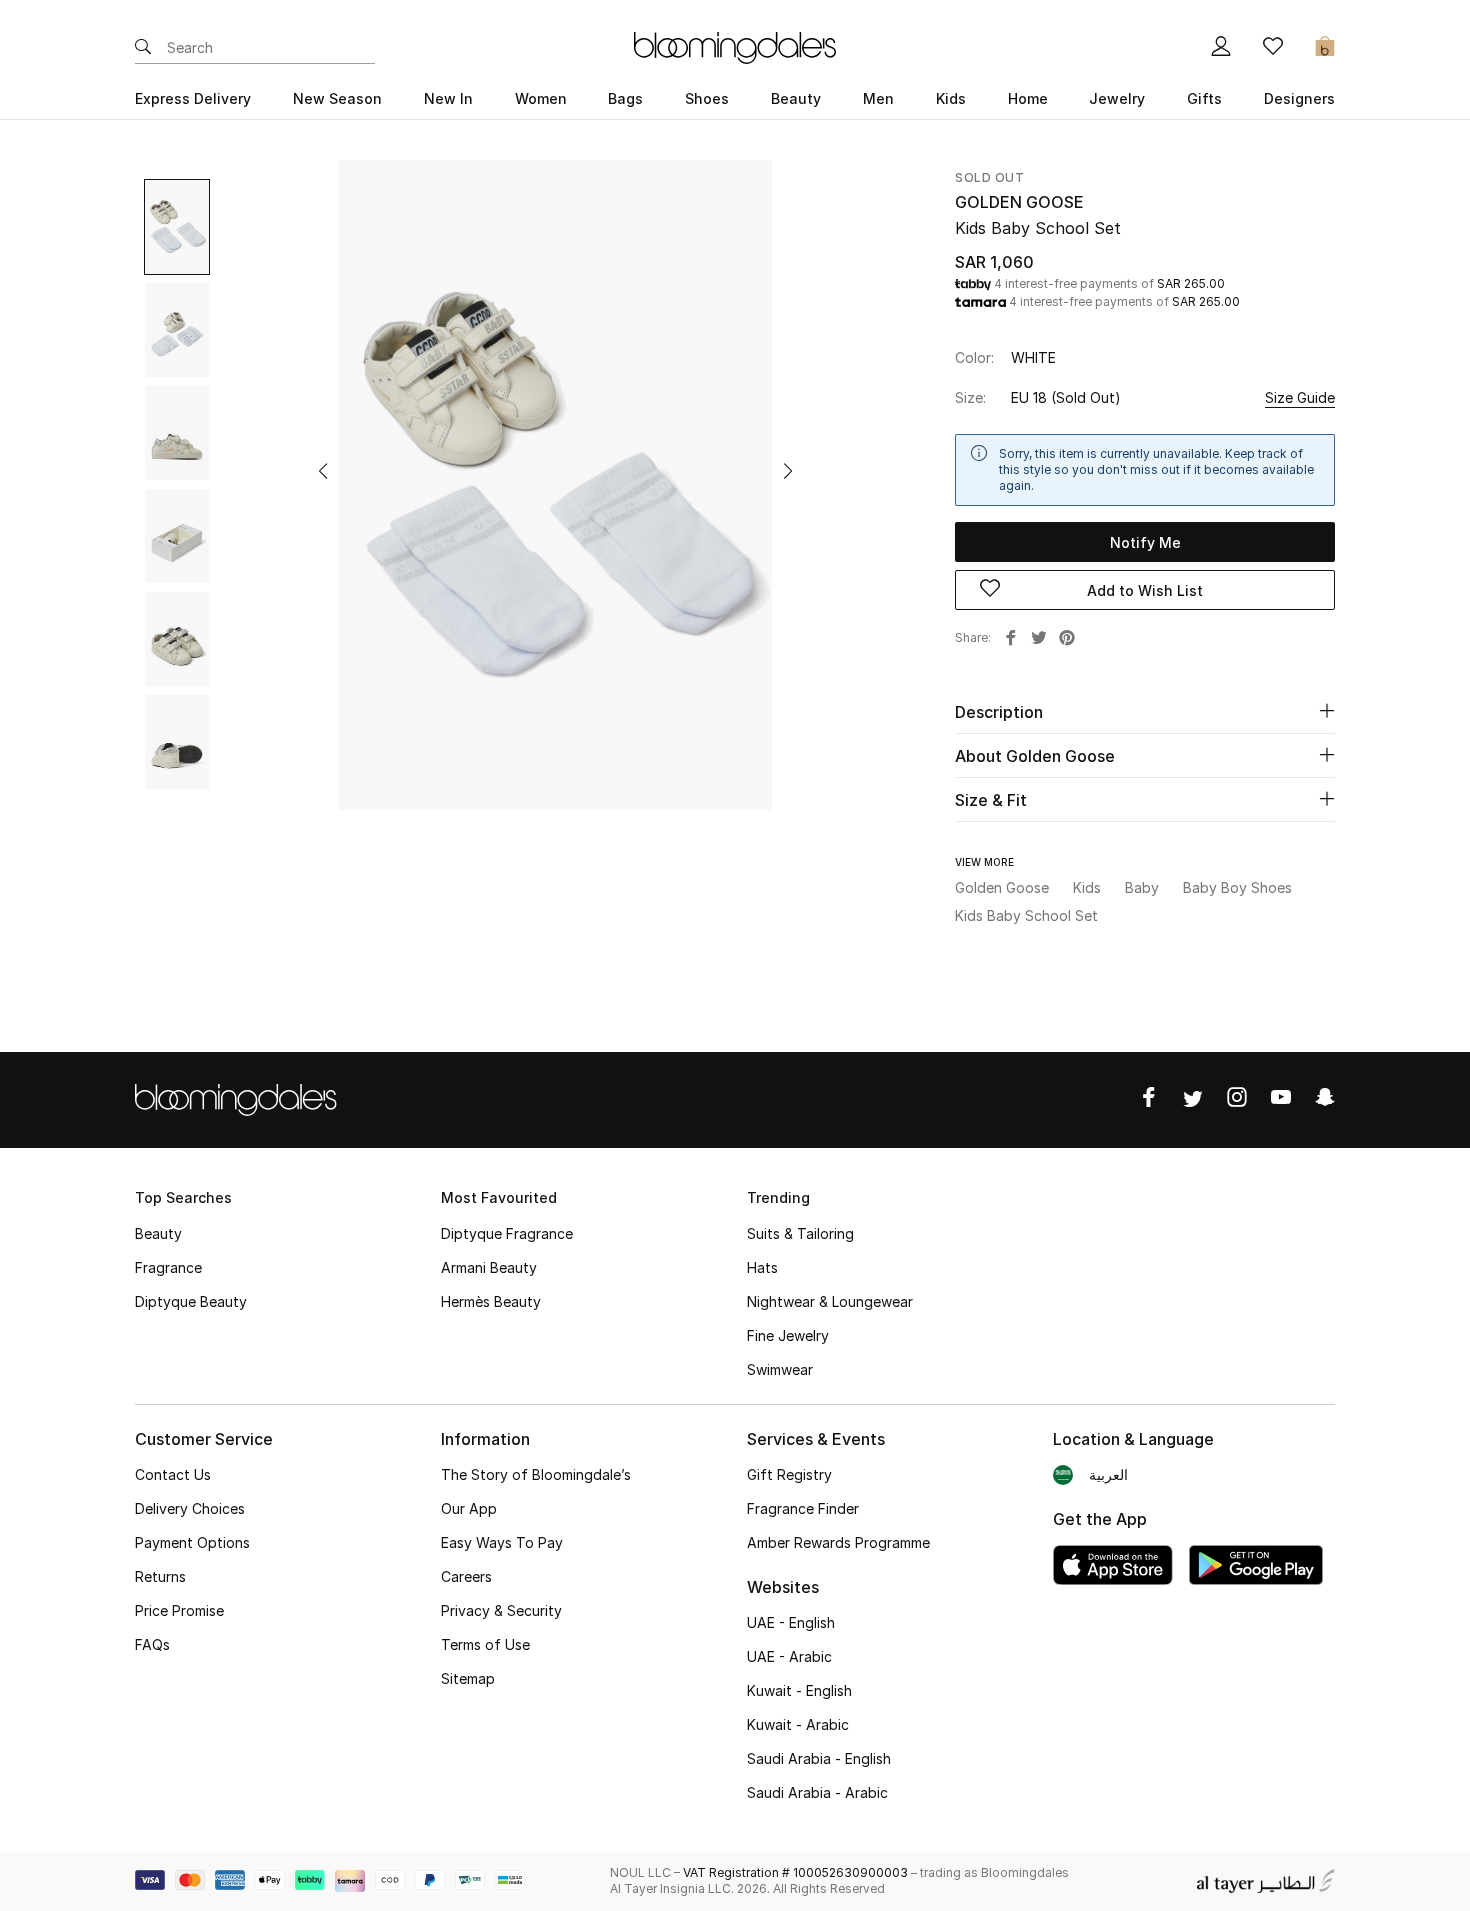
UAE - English (791, 1622)
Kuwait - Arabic (798, 1724)
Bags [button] (625, 98)
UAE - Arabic (789, 1656)
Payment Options (192, 1542)
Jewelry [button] (1117, 98)
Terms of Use (485, 1644)
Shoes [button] (707, 98)
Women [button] (541, 98)
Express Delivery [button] (193, 98)
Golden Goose (1019, 202)
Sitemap (468, 1678)
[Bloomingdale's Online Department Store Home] (735, 46)
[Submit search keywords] (143, 48)
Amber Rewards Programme (838, 1542)
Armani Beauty (489, 1267)
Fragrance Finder (803, 1508)
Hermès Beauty (491, 1301)
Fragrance (168, 1267)
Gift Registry (789, 1474)
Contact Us (173, 1474)
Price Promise (179, 1610)
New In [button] (448, 98)
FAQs (152, 1644)
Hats (762, 1267)
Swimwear (780, 1369)
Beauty (158, 1233)
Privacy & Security (501, 1610)
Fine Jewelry (788, 1335)
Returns (160, 1576)
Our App (469, 1508)
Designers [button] (1299, 98)
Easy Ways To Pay (502, 1542)
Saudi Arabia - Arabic (817, 1792)
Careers (466, 1576)
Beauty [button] (796, 98)
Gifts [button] (1204, 98)
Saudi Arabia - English (819, 1758)
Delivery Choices (190, 1508)
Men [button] (878, 98)
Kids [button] (951, 98)
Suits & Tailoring (800, 1233)
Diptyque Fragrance (507, 1233)
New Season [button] (337, 98)
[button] (323, 471)
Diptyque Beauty (191, 1301)
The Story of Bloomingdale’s (536, 1474)
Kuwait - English (799, 1690)
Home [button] (1028, 98)
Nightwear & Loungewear (830, 1301)
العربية (1108, 1474)
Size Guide (1300, 397)
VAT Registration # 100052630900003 (795, 1872)
